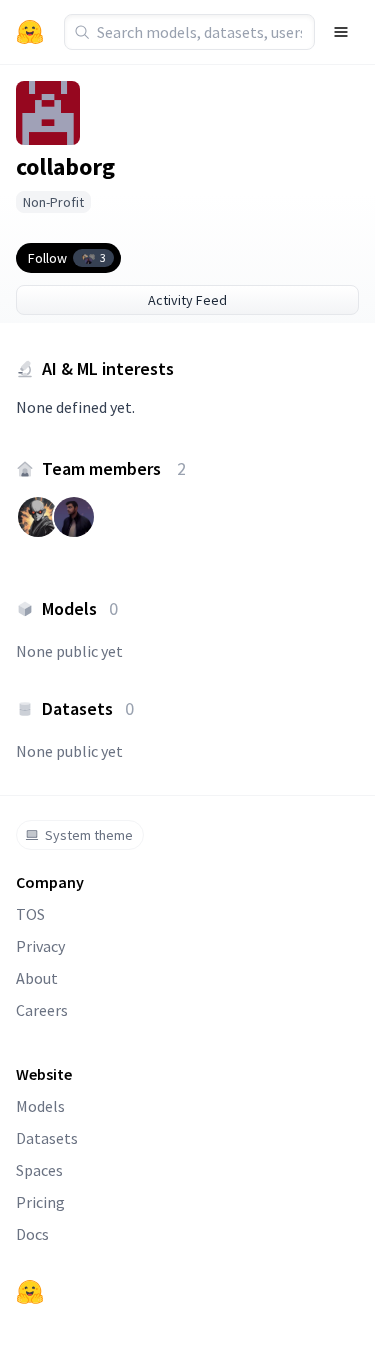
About (37, 978)
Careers (42, 1010)
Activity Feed (187, 300)
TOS (30, 914)
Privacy (40, 946)
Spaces (39, 1170)
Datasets (47, 1138)
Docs (32, 1234)
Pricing (40, 1202)
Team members (114, 468)
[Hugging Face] (30, 1292)
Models (40, 1106)
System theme (89, 835)
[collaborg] (48, 113)
